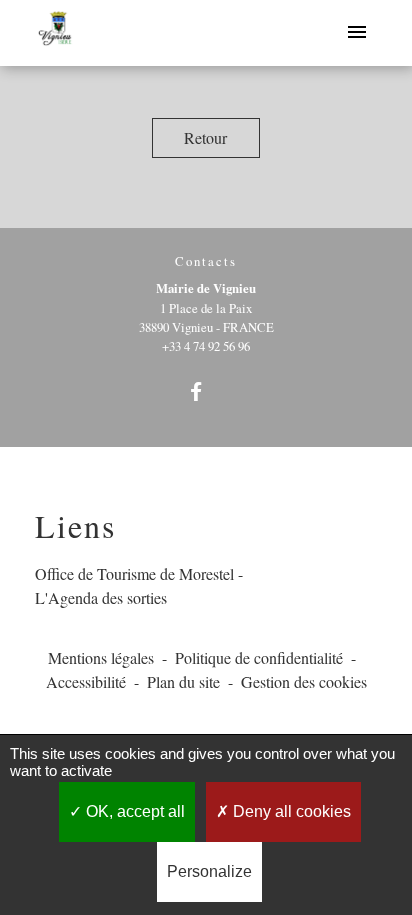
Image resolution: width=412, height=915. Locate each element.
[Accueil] (55, 33)
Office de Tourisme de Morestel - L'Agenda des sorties (139, 585)
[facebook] (205, 391)
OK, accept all (133, 811)
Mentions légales (101, 657)
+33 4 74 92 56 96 (206, 346)
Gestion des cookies (304, 681)
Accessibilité (86, 681)
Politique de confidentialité (259, 657)
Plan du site (183, 681)
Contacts (206, 261)
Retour (205, 137)
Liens (75, 526)
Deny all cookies (290, 811)
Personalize (209, 871)
